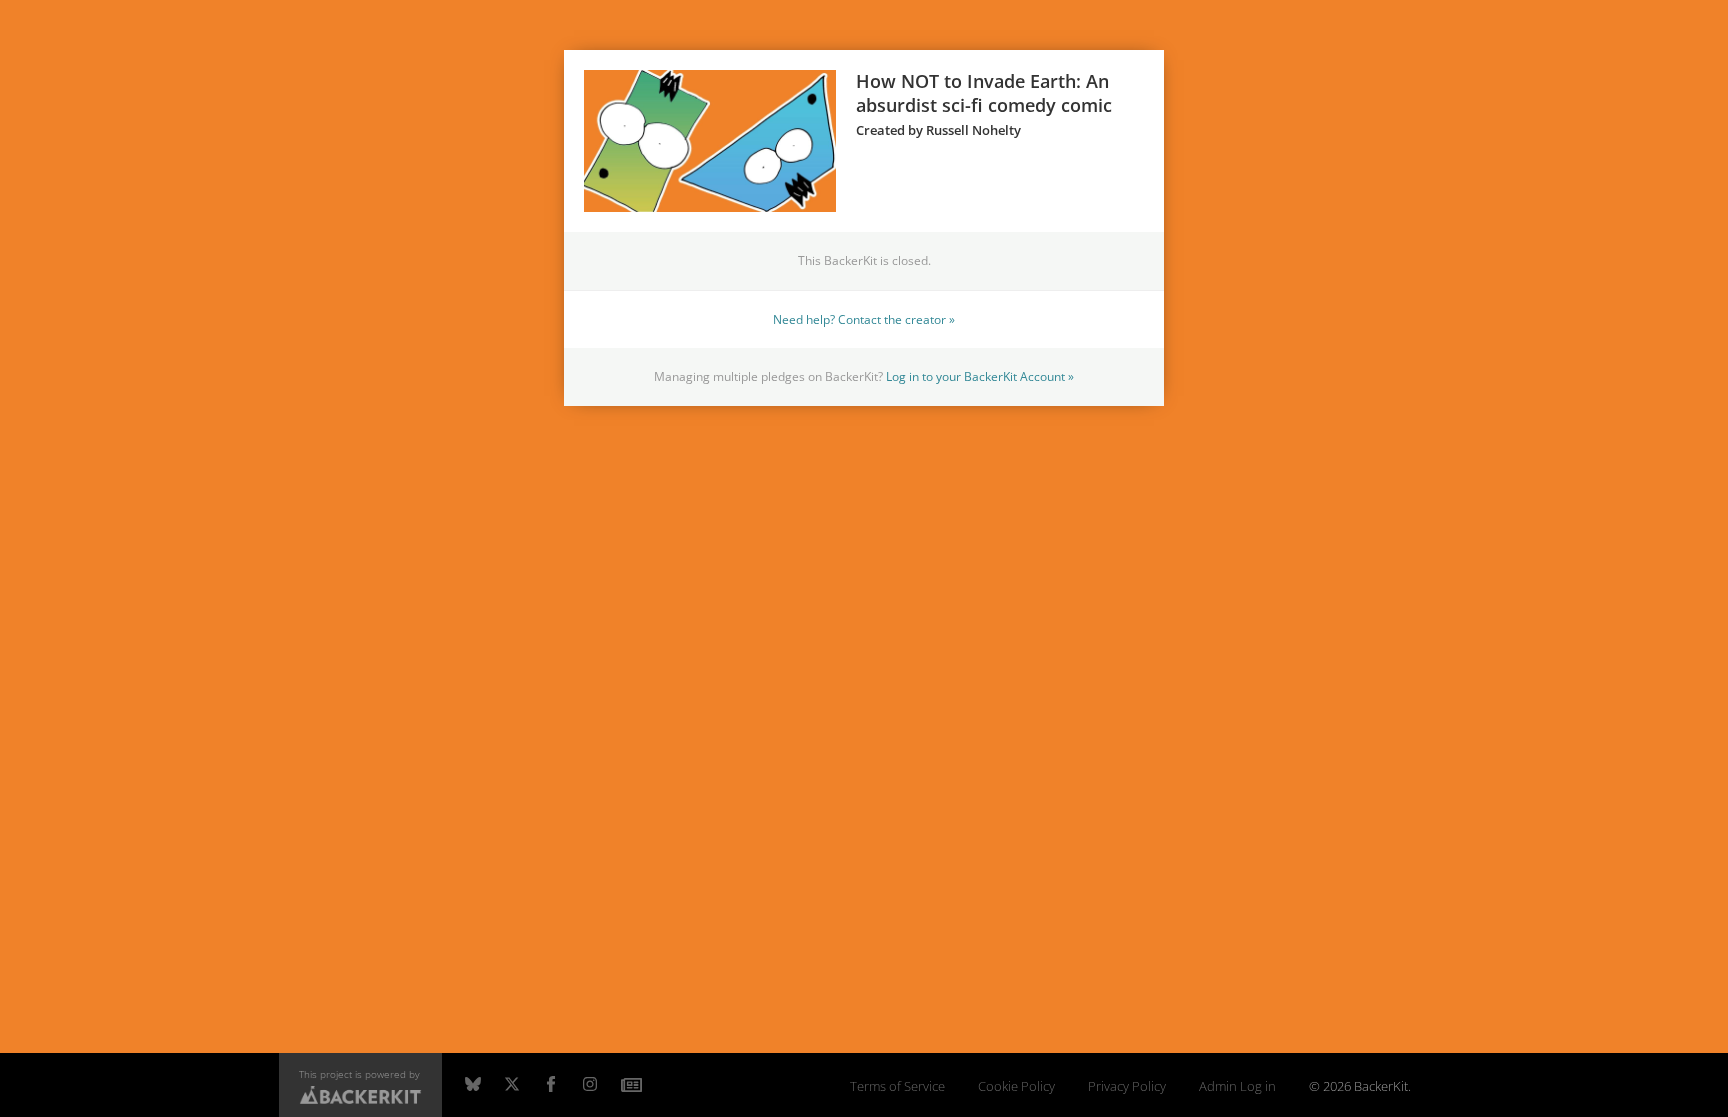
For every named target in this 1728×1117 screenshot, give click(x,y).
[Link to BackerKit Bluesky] (473, 1085)
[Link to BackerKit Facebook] (551, 1085)
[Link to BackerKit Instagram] (590, 1085)
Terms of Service (897, 1086)
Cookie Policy (1016, 1086)
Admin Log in (1237, 1086)
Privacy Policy (1127, 1086)
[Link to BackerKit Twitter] (512, 1085)
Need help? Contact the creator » (864, 319)
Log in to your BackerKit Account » (980, 376)
